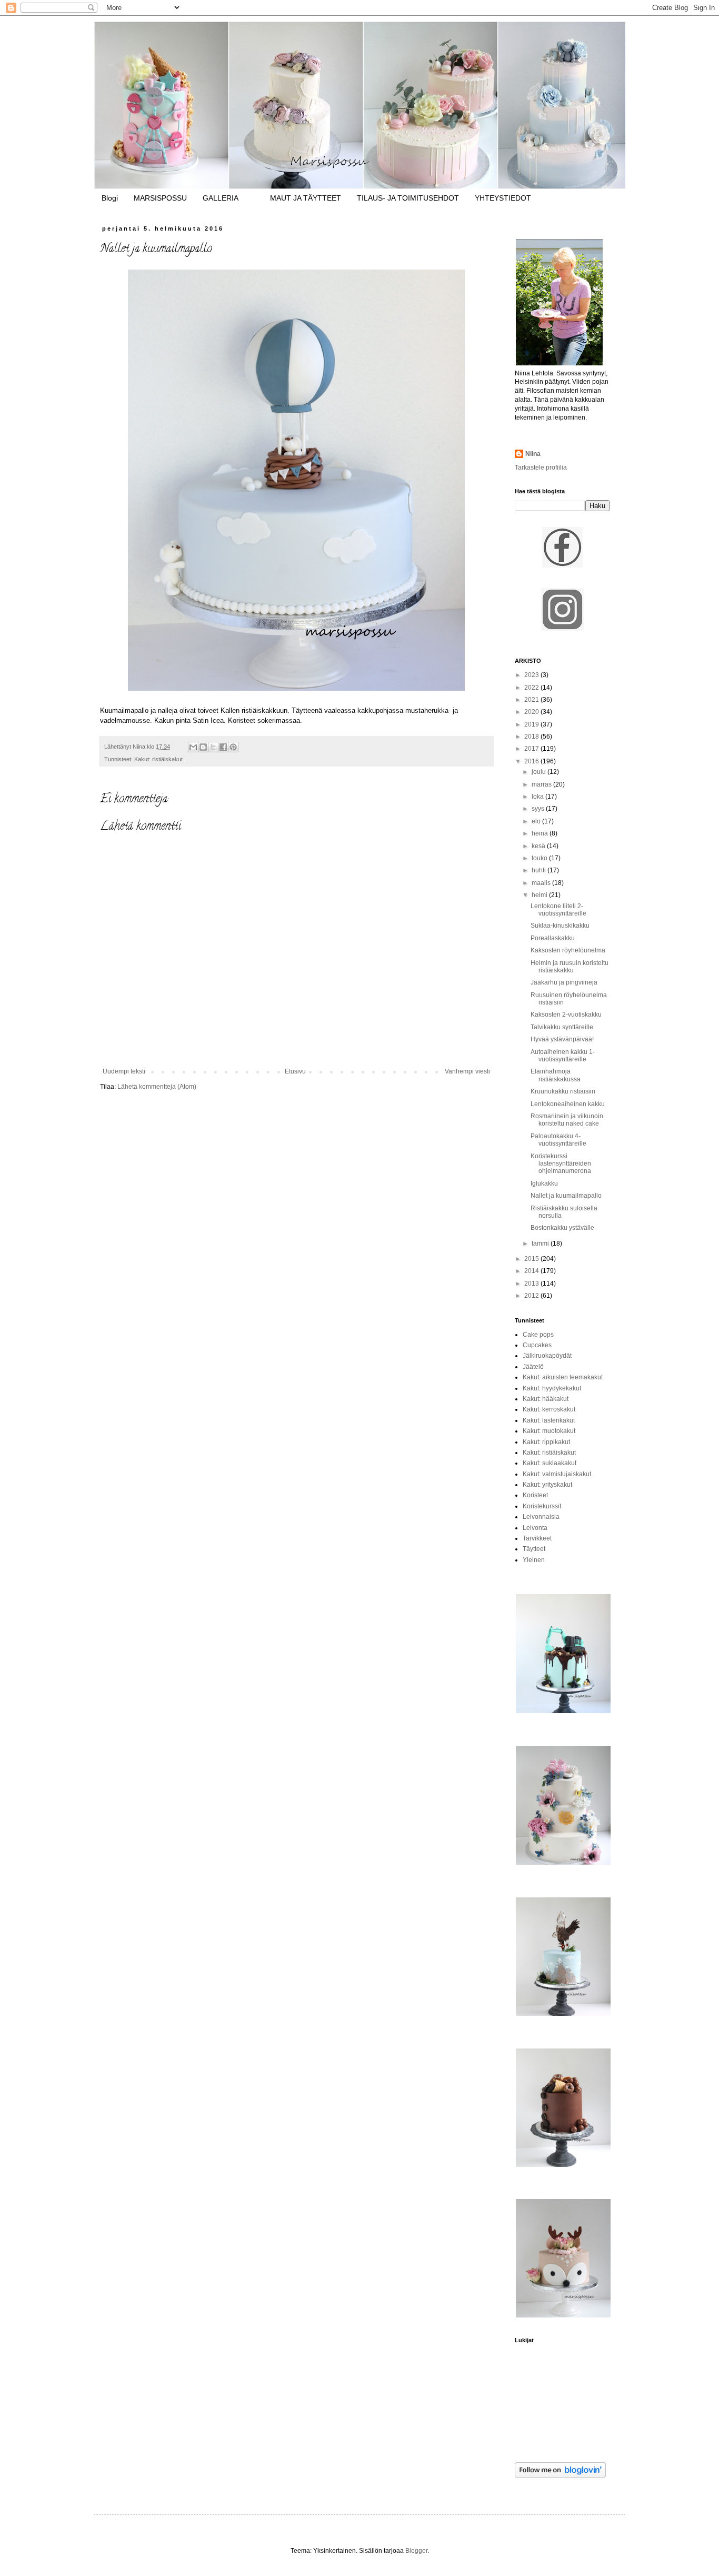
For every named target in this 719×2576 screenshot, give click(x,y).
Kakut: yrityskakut (547, 1485)
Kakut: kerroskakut (549, 1409)
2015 (532, 1259)
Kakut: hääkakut (546, 1399)
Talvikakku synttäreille (562, 1027)
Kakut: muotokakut (549, 1431)
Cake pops (538, 1335)
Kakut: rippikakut (546, 1442)
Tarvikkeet (537, 1538)
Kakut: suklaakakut (550, 1463)
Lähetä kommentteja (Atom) (157, 1087)
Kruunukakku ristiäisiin (563, 1091)
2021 (532, 700)
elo (537, 821)
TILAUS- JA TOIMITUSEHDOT (408, 198)
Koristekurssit (542, 1506)
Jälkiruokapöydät (547, 1356)
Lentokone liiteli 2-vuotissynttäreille (558, 910)
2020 (532, 712)
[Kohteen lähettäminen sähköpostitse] (193, 747)
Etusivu (295, 1071)
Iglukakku (544, 1183)
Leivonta (535, 1528)
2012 (532, 1296)
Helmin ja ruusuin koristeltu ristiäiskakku (570, 967)
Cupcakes (537, 1345)
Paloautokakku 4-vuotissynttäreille (558, 1140)
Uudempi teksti (124, 1071)
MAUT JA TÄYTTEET (306, 198)
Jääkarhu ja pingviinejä (564, 982)
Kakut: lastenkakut (549, 1420)
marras (542, 784)
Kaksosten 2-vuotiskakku (566, 1015)
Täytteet (534, 1549)
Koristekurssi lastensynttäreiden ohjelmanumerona (561, 1164)
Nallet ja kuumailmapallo (566, 1196)
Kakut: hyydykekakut (552, 1388)
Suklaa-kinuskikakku (560, 926)
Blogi (110, 198)
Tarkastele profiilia (541, 468)
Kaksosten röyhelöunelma (568, 950)
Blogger (416, 2551)
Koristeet (535, 1495)
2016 (532, 761)
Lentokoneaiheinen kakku (568, 1104)
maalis (542, 883)
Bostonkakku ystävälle (562, 1228)
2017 (532, 749)
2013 (532, 1284)
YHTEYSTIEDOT (503, 198)
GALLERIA (221, 198)
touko (540, 858)
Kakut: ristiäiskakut (158, 759)
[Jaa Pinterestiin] (233, 747)
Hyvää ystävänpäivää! (562, 1039)
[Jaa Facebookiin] (223, 747)
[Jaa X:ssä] (213, 747)
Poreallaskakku (553, 938)
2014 (532, 1271)
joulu (540, 772)
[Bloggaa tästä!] (203, 747)
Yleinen (534, 1560)
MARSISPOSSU (160, 198)
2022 (532, 688)
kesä (539, 846)
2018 (532, 737)
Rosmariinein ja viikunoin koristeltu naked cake (567, 1120)
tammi (541, 1244)
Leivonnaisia (541, 1517)
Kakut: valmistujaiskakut (557, 1474)
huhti (540, 870)
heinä (541, 833)
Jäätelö (533, 1367)
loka (538, 797)
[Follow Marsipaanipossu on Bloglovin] (560, 2475)
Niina (533, 454)
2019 (532, 724)
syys (539, 809)
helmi (540, 895)
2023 (532, 675)
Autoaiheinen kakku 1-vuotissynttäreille (563, 1056)
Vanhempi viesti (467, 1071)
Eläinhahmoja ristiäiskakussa (556, 1075)
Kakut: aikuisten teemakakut (563, 1377)
